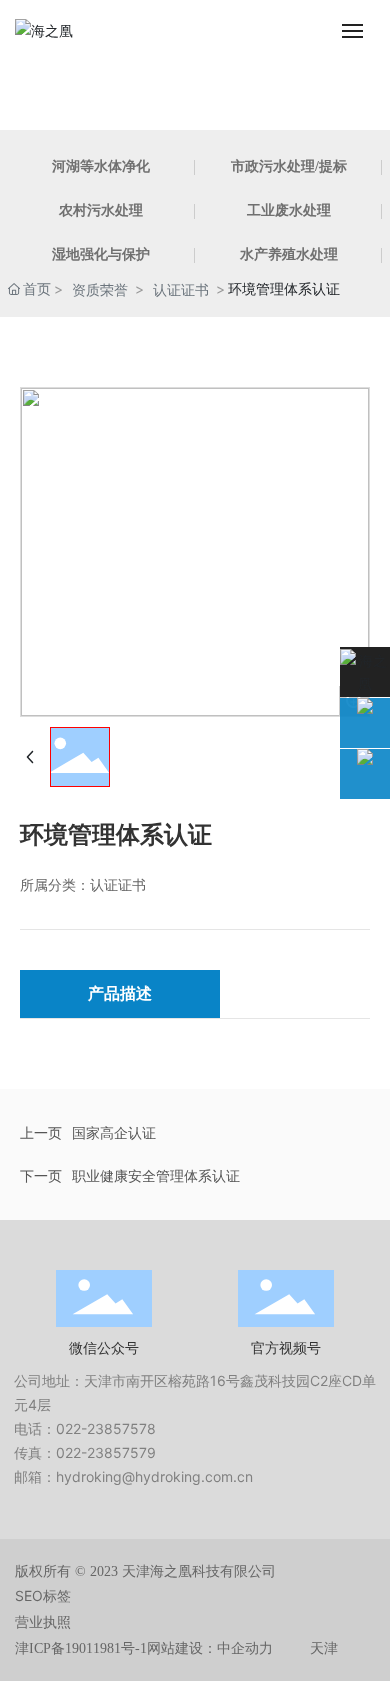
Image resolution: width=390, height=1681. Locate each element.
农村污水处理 (101, 210)
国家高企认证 (114, 1132)
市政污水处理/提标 (289, 166)
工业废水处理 (289, 210)
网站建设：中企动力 (210, 1648)
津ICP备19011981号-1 (81, 1648)
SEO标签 (43, 1595)
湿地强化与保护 (101, 254)
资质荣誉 (100, 289)
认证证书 (181, 289)
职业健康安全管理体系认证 (156, 1175)
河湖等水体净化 (101, 166)
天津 (324, 1648)
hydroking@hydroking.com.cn (154, 1476)
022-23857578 (106, 1428)
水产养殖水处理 (289, 254)
